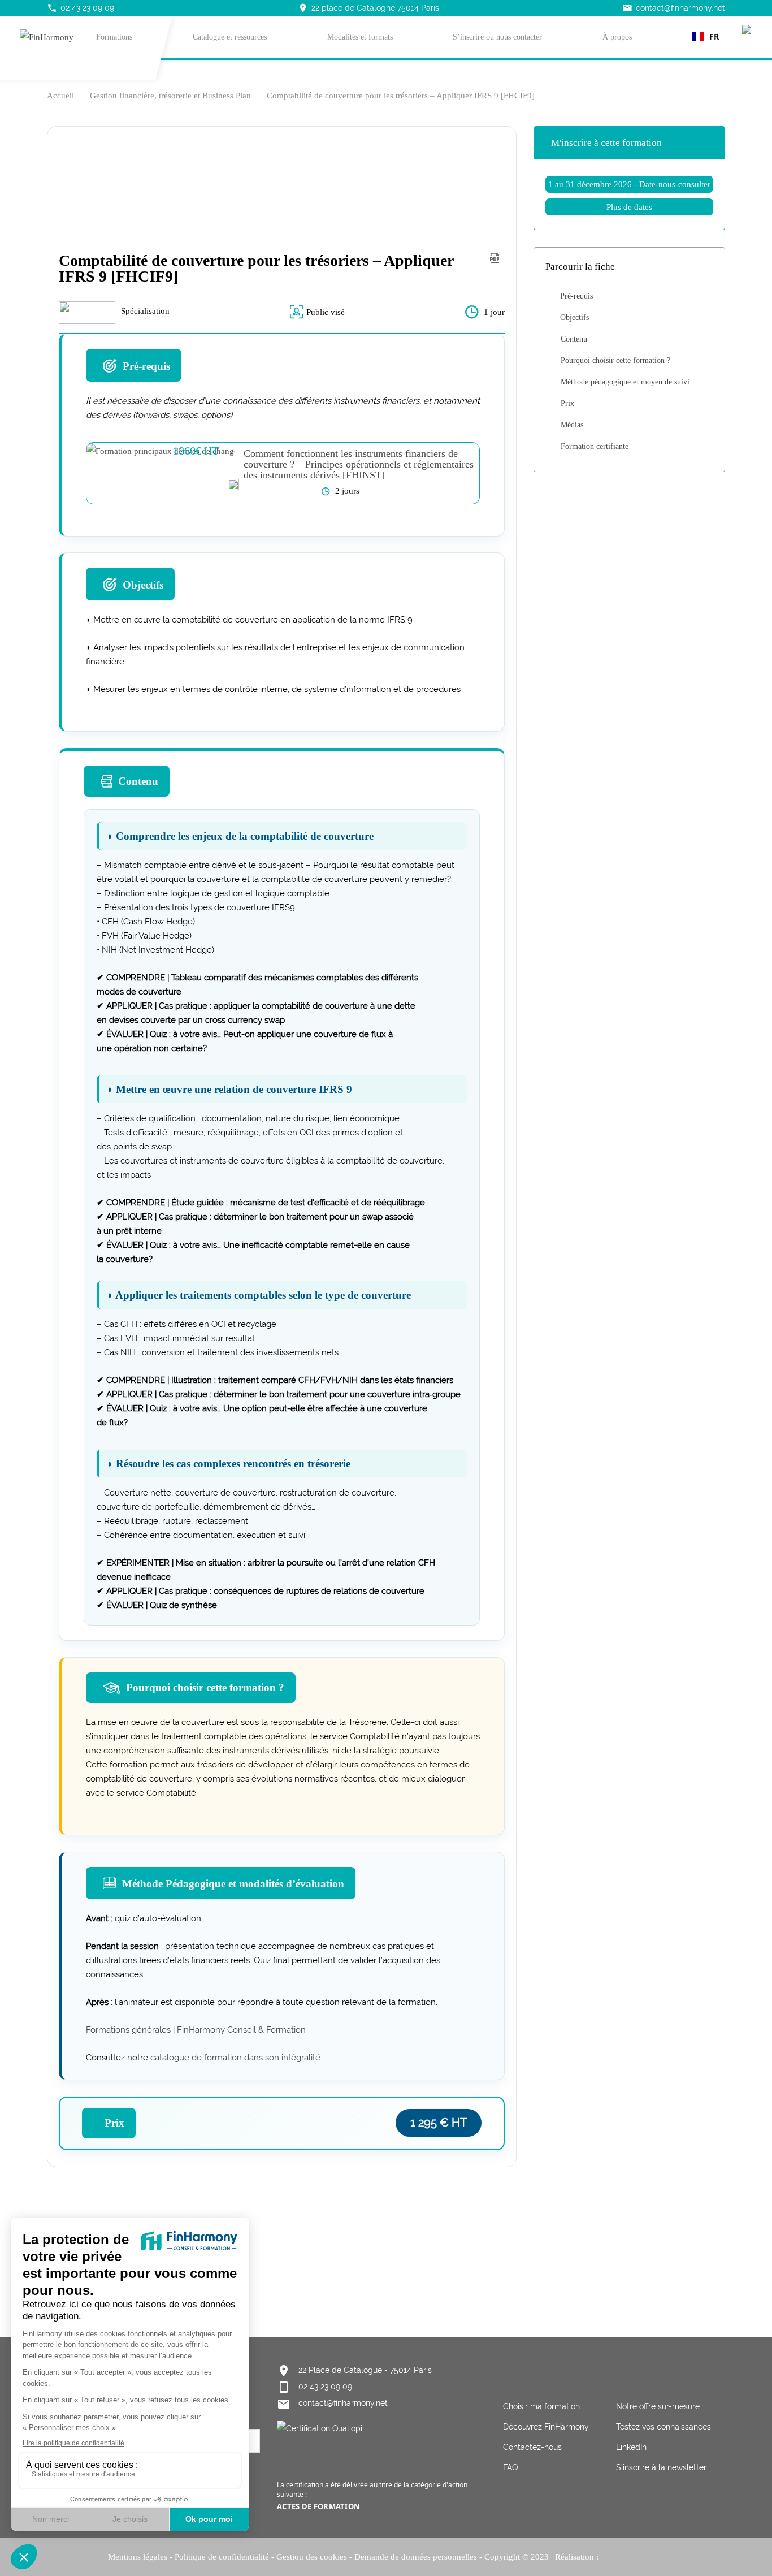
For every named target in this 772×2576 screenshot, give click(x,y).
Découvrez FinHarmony (546, 2427)
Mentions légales (138, 2557)
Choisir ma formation (541, 2406)
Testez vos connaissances (663, 2427)
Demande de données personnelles (416, 2557)
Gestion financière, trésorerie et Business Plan (170, 96)
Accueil (60, 96)
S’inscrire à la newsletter (661, 2467)
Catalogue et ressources (230, 37)
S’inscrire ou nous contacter (497, 37)
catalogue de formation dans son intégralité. (235, 2058)
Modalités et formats (360, 37)
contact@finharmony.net (674, 8)
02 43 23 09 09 (81, 8)
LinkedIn (631, 2447)
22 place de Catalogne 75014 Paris (368, 8)
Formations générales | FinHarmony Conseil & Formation (196, 2030)
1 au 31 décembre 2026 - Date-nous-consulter (629, 184)
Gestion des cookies (312, 2557)
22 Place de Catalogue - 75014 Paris (365, 2370)
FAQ (510, 2467)
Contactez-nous (532, 2447)
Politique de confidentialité (222, 2557)
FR (714, 36)
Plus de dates (629, 207)
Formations (114, 37)
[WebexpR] (633, 2556)
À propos (617, 37)
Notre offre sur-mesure (658, 2406)
